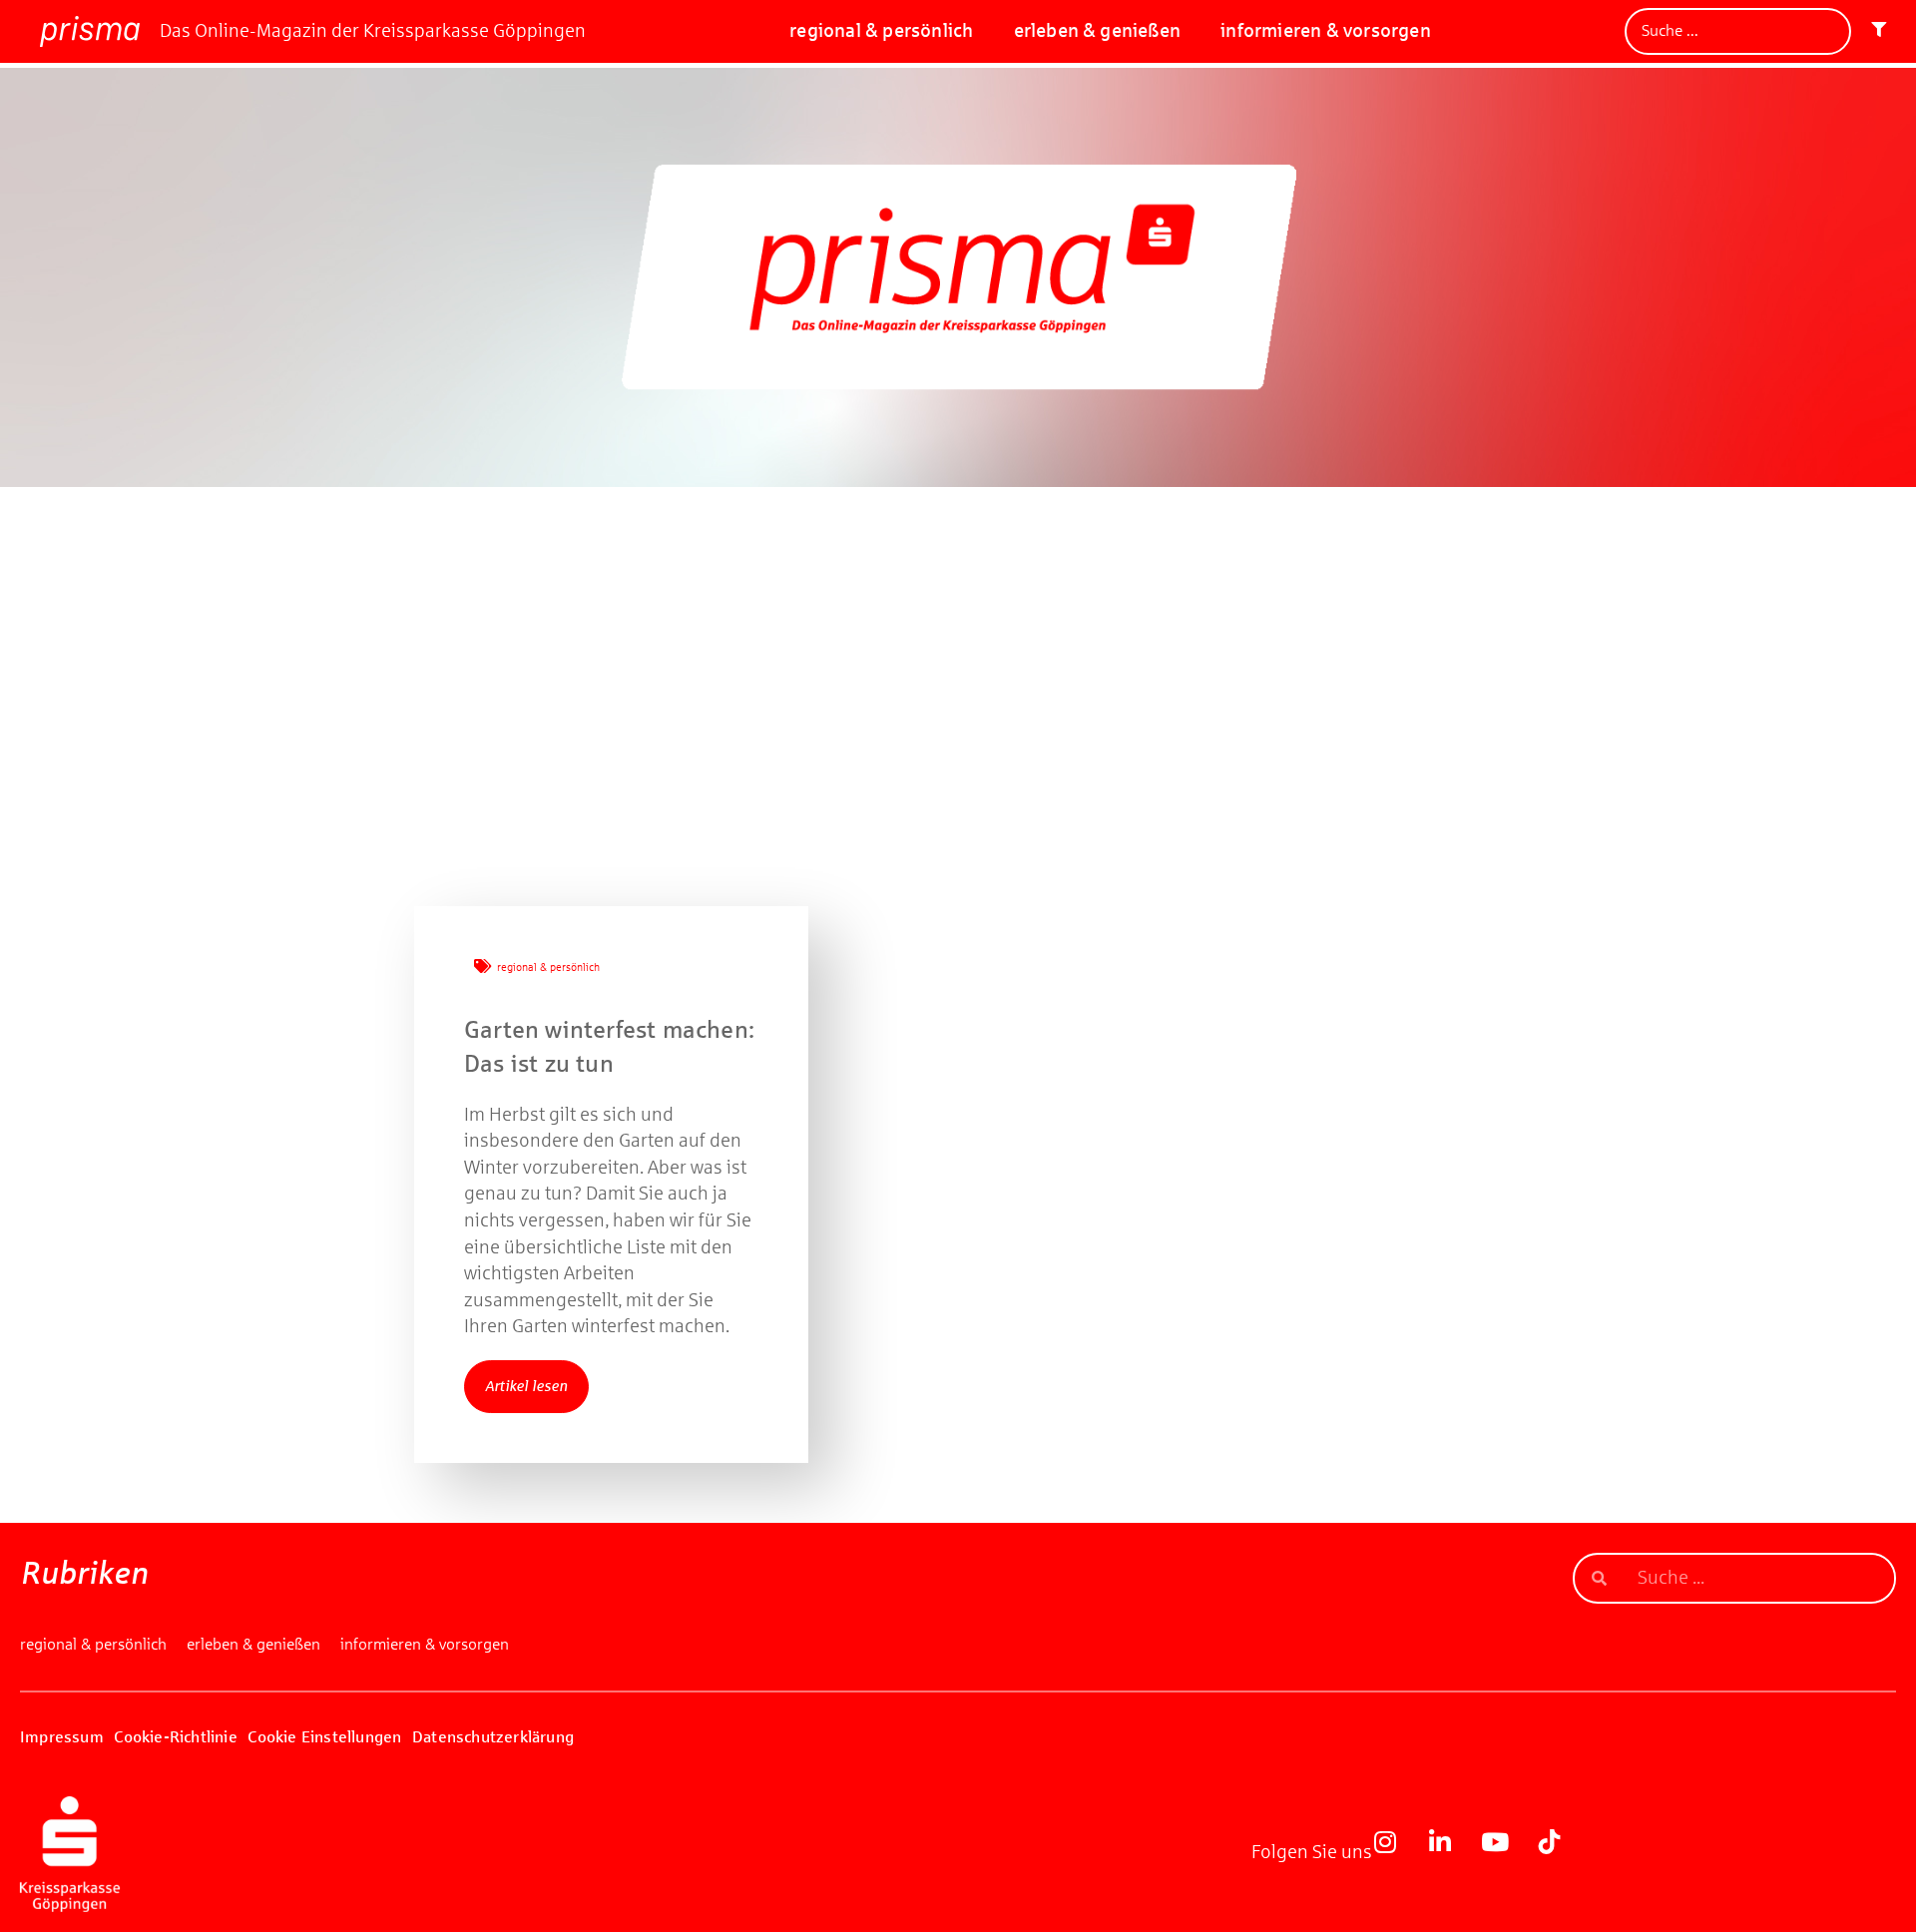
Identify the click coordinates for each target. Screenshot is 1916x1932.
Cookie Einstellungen (324, 1737)
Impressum (62, 1737)
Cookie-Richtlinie (175, 1737)
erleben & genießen (1098, 30)
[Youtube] (1507, 1854)
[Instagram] (1397, 1854)
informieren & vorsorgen (1326, 30)
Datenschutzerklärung (493, 1737)
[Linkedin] (1452, 1854)
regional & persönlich (881, 30)
